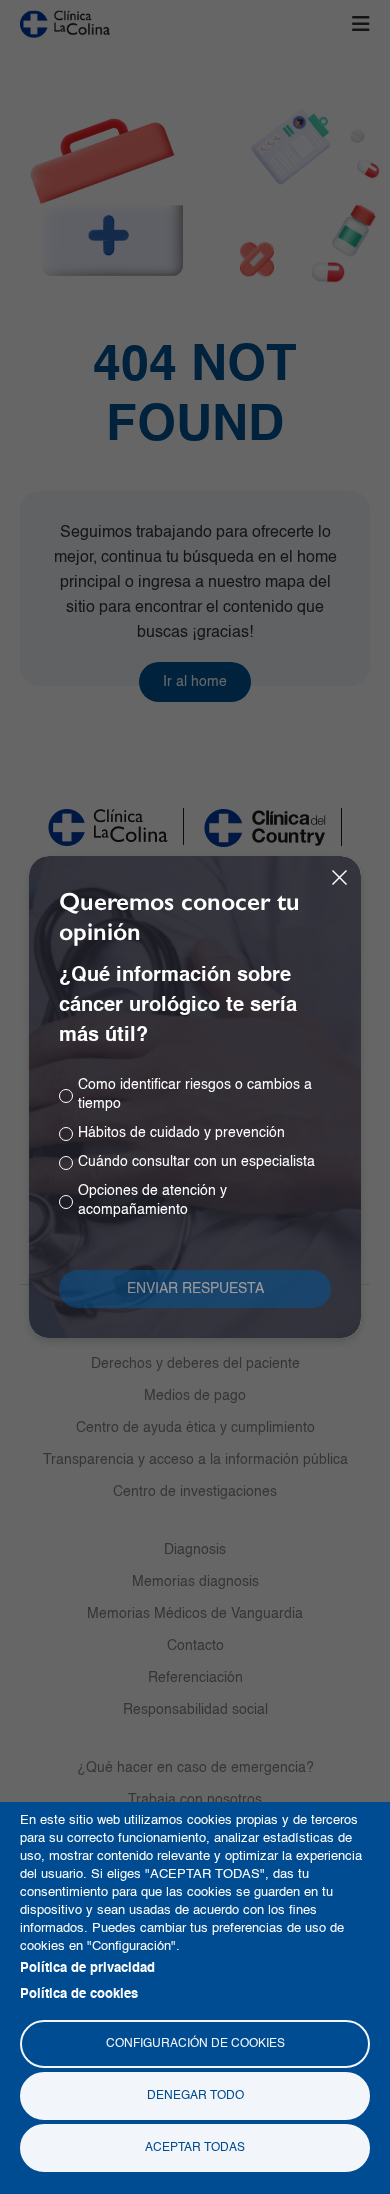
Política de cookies (79, 1994)
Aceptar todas (195, 2148)
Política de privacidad (87, 1968)
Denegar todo (195, 2096)
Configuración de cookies (195, 2044)
